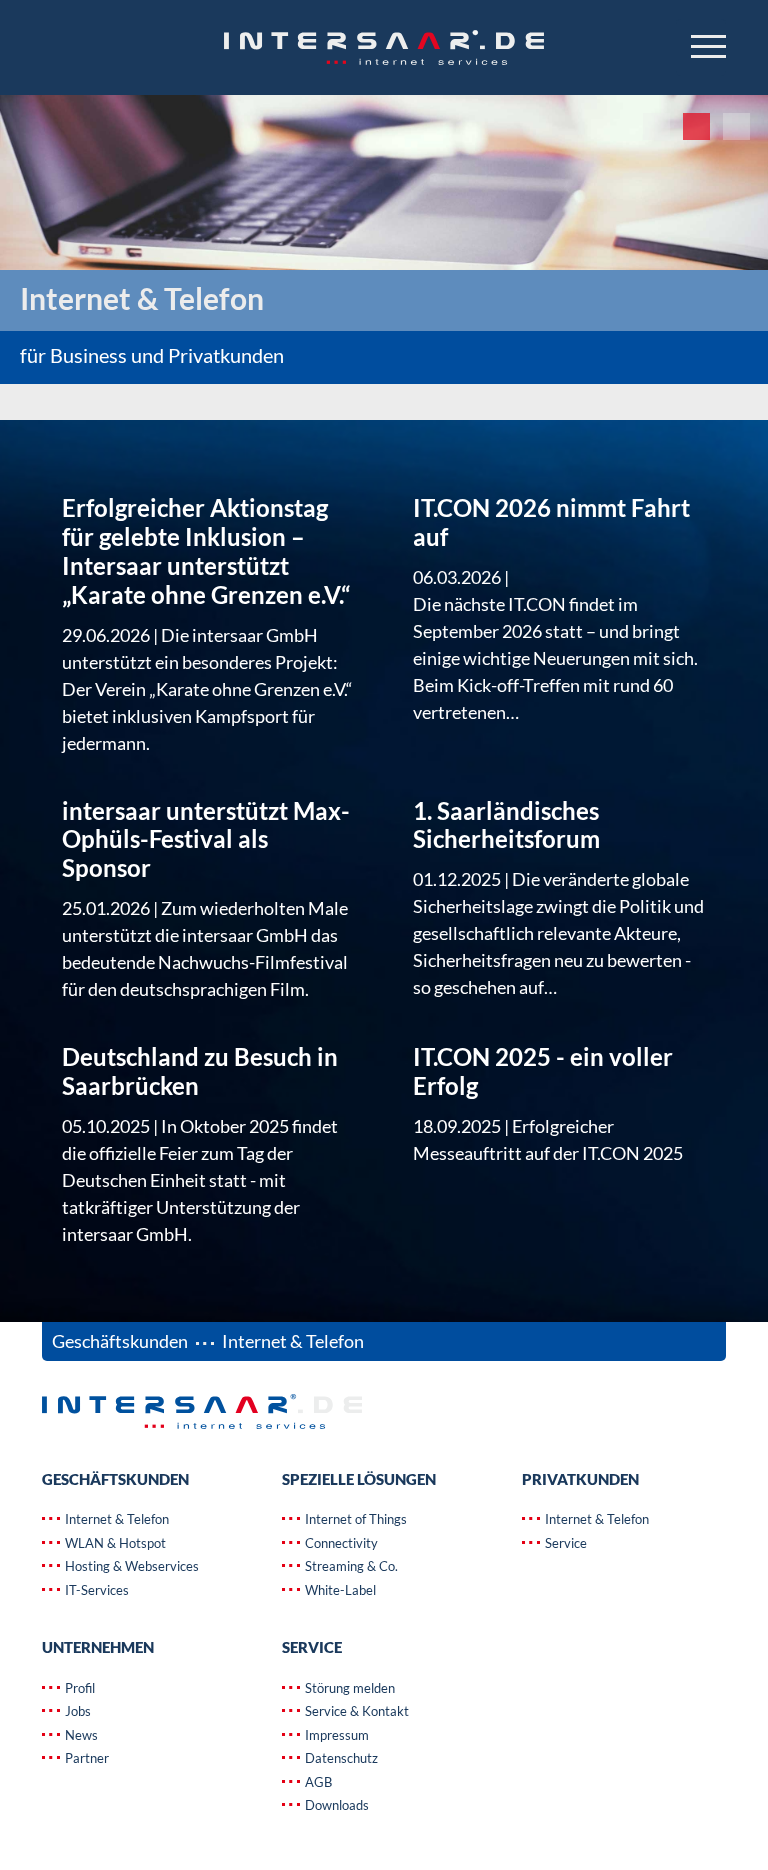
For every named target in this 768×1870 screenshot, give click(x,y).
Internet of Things (354, 1519)
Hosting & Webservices (130, 1566)
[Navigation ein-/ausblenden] (701, 48)
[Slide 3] (736, 126)
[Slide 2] (696, 126)
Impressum (335, 1735)
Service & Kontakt (355, 1711)
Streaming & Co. (350, 1566)
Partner (85, 1758)
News (80, 1735)
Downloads (335, 1805)
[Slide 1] (656, 126)
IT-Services (95, 1590)
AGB (317, 1782)
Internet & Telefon (115, 1519)
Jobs (76, 1711)
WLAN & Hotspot (114, 1543)
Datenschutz (340, 1758)
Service (564, 1543)
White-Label (339, 1590)
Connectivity (340, 1543)
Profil (78, 1688)
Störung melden (348, 1688)
